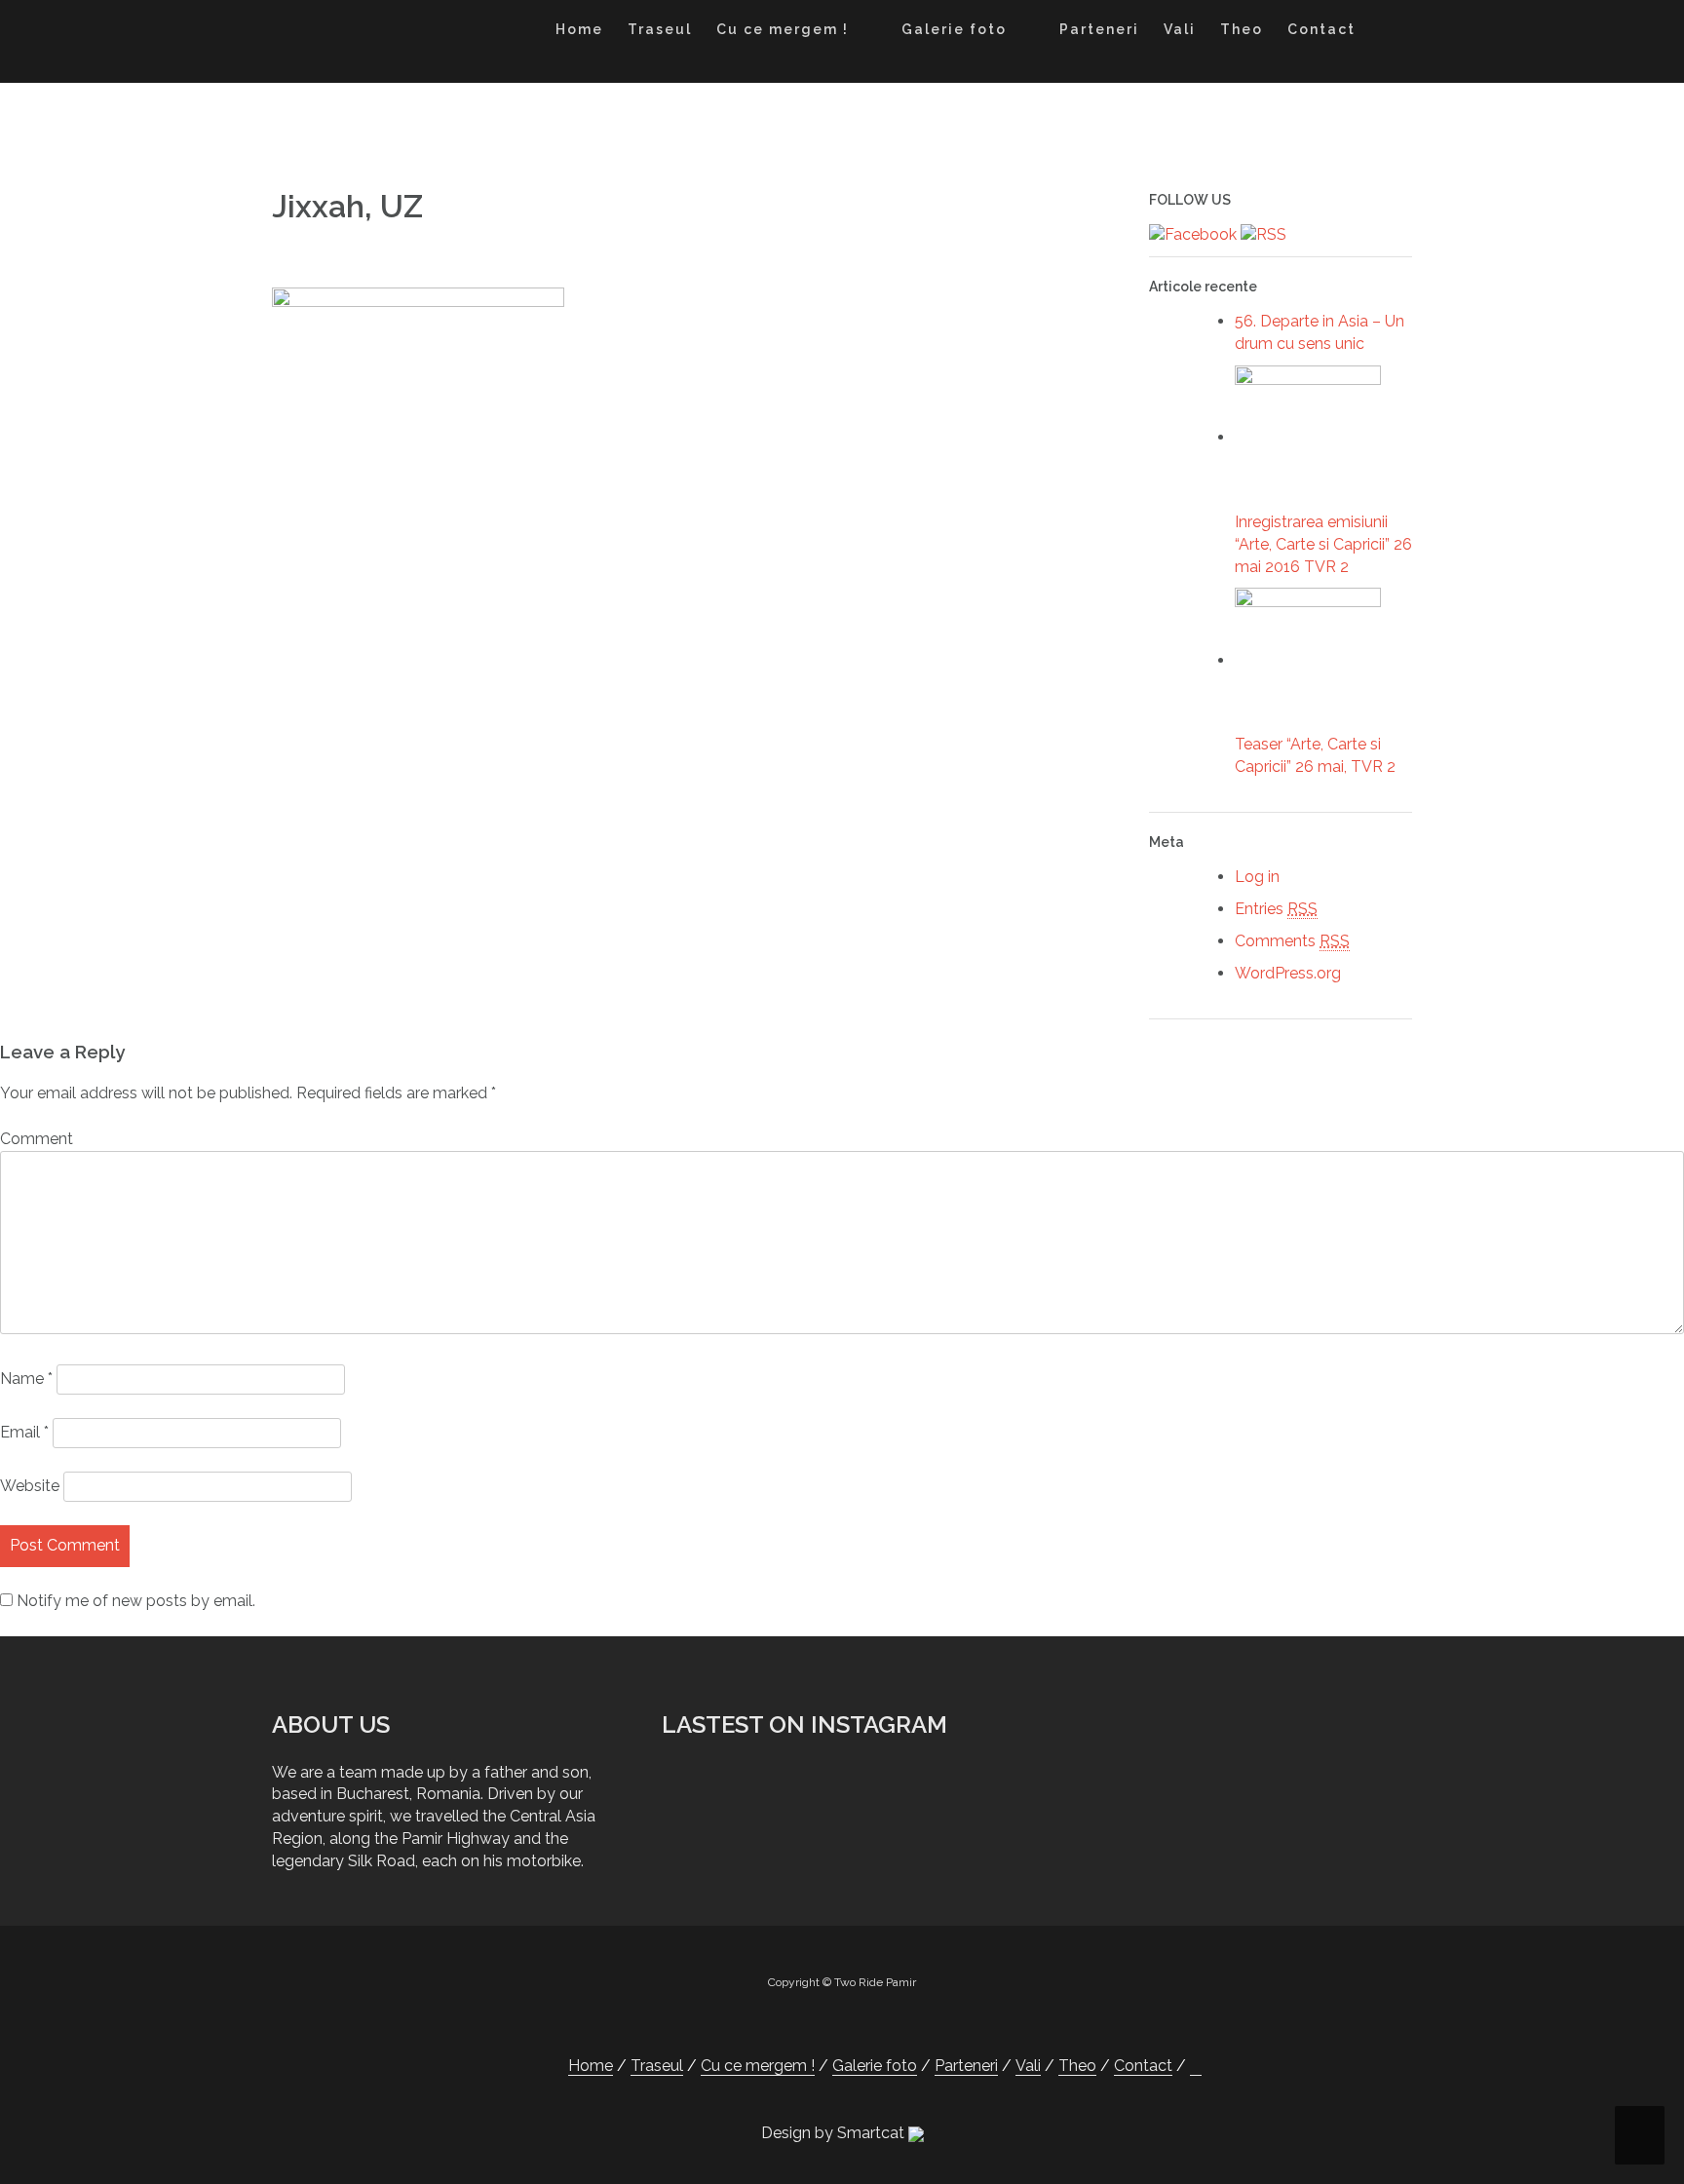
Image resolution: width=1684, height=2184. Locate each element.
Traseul (660, 29)
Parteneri (1099, 29)
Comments (1292, 941)
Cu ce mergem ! (783, 29)
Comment (37, 1139)
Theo (1242, 29)
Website (30, 1486)
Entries (1276, 909)
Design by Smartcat (835, 2133)
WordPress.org (1288, 973)
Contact (1321, 29)
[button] (1386, 33)
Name (26, 1379)
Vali (1180, 29)
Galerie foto (954, 29)
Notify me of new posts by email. (136, 1601)
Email (24, 1432)
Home (579, 29)
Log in (1257, 877)
